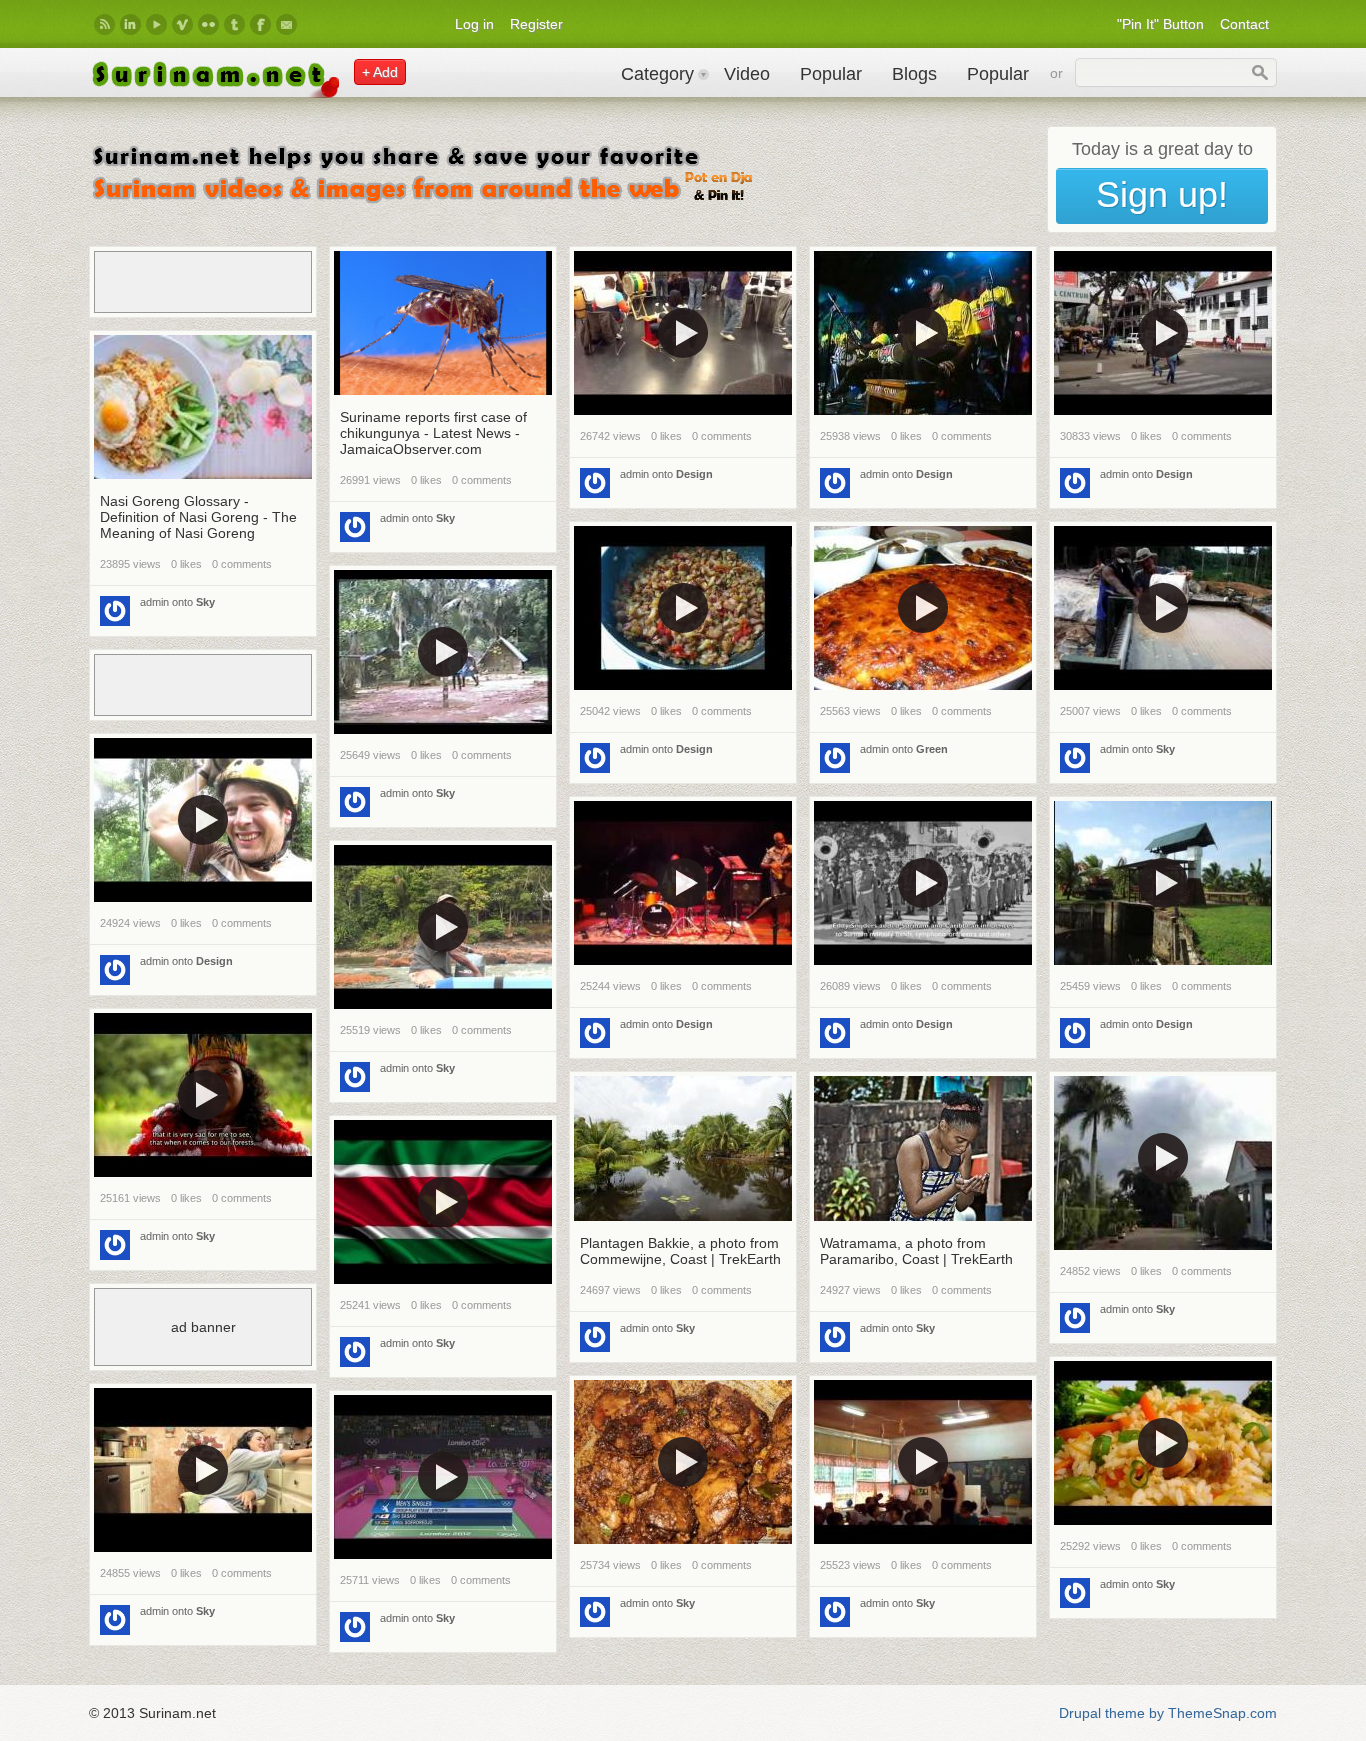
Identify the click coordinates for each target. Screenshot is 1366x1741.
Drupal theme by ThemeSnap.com (1168, 1713)
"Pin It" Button (1160, 24)
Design (694, 474)
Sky (445, 518)
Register (536, 24)
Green (932, 749)
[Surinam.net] (214, 93)
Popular (831, 74)
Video (747, 74)
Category (657, 74)
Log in (474, 24)
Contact (1244, 24)
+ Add (380, 72)
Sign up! (1162, 194)
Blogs (914, 74)
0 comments (482, 480)
